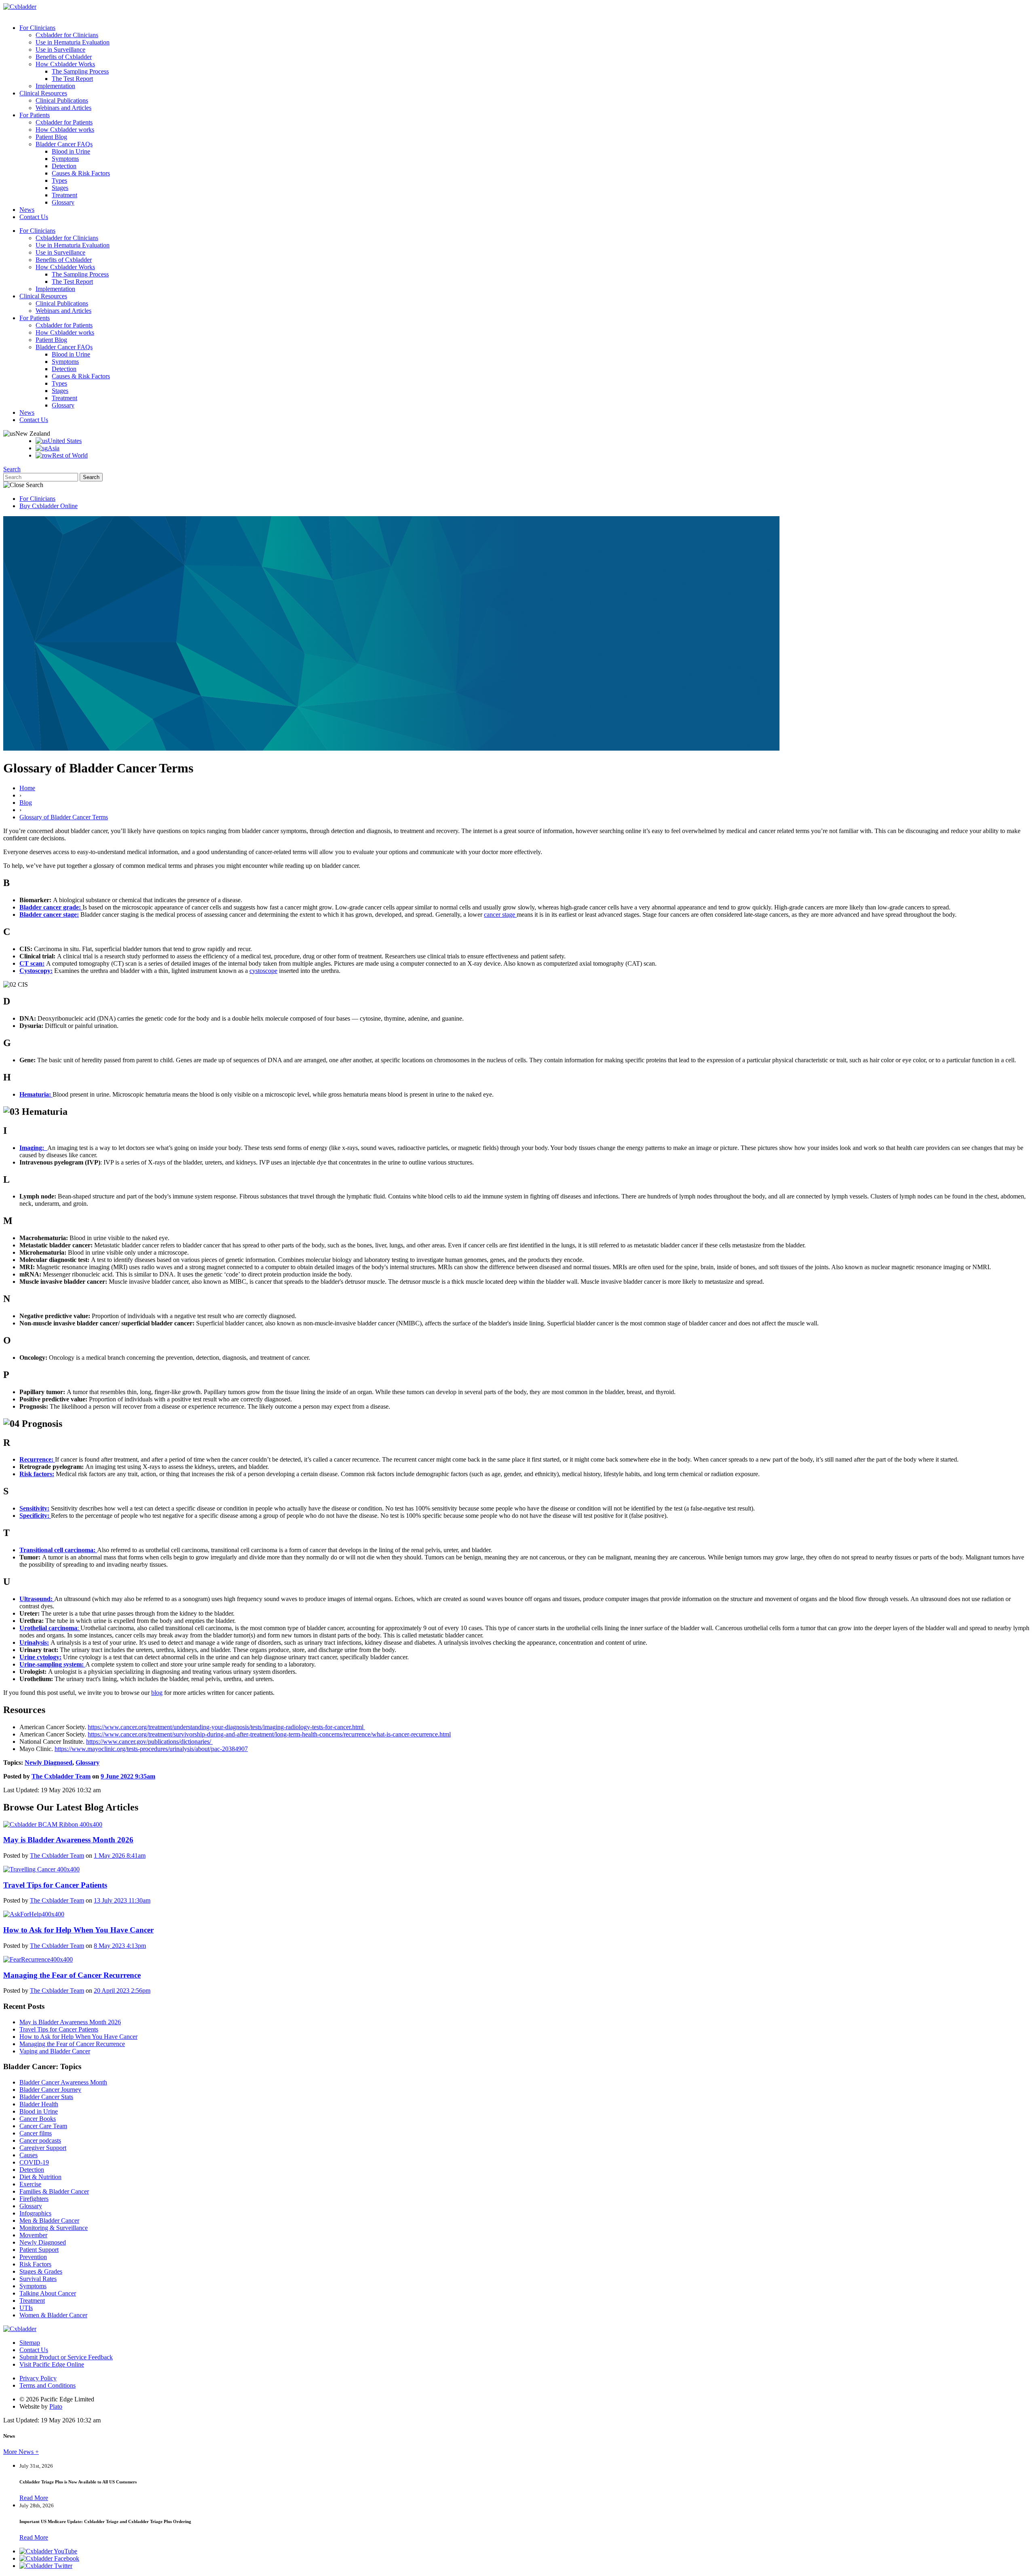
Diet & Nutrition (40, 2177)
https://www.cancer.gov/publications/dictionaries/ (149, 1742)
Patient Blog (51, 137)
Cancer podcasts (40, 2140)
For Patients (35, 115)
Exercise (30, 2184)
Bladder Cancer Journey (50, 2090)
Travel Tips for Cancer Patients (59, 2029)
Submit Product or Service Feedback (66, 2357)
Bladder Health (39, 2104)
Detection (64, 166)
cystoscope (263, 971)
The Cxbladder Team (61, 1776)
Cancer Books (38, 2119)
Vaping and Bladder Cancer (55, 2051)
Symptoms (65, 159)
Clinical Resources (43, 93)
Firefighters (34, 2199)
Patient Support (39, 2250)
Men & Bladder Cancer (49, 2221)
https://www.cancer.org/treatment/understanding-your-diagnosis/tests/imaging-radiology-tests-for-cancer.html (226, 1727)
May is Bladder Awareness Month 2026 (70, 2022)
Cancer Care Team (43, 2126)
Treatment (64, 195)
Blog (26, 803)
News (27, 210)
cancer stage (500, 915)
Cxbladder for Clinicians (67, 35)
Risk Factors (35, 2264)
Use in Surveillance (60, 50)
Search (12, 469)
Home (27, 788)
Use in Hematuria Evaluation (73, 42)
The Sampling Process (80, 71)
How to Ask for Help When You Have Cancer (78, 2037)
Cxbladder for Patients (64, 122)
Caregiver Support (43, 2148)
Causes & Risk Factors (81, 173)
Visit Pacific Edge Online (52, 2364)
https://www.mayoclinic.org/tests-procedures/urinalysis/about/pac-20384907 (151, 1749)
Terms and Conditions (48, 2385)
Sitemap (30, 2343)
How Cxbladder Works (65, 64)
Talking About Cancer (48, 2293)
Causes (29, 2155)
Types (59, 180)
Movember (33, 2235)
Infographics (35, 2213)
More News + (21, 2452)
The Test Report (72, 79)
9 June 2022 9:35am (128, 1776)
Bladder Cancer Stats (46, 2097)
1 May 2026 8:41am (120, 1856)
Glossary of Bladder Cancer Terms (64, 817)
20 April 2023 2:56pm (122, 1991)
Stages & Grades (41, 2271)
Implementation (55, 86)
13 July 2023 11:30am (122, 1900)
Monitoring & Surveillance (54, 2228)
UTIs (26, 2308)
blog (157, 1693)
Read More (34, 2498)
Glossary (63, 202)
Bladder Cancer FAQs (64, 144)
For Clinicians (37, 28)
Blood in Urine (71, 151)
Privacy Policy (38, 2378)
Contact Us (34, 217)
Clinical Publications (62, 100)
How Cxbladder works (65, 130)
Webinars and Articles (63, 108)
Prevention (33, 2257)
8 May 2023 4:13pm (120, 1946)
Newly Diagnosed (49, 1763)
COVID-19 (34, 2162)
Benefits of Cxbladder (64, 57)
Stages (60, 188)
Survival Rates (38, 2279)
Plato (56, 2406)
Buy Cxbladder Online (49, 506)
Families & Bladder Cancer (54, 2191)
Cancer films (36, 2133)
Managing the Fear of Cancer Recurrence (72, 2044)
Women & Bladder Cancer (53, 2315)
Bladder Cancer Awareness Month (63, 2082)
